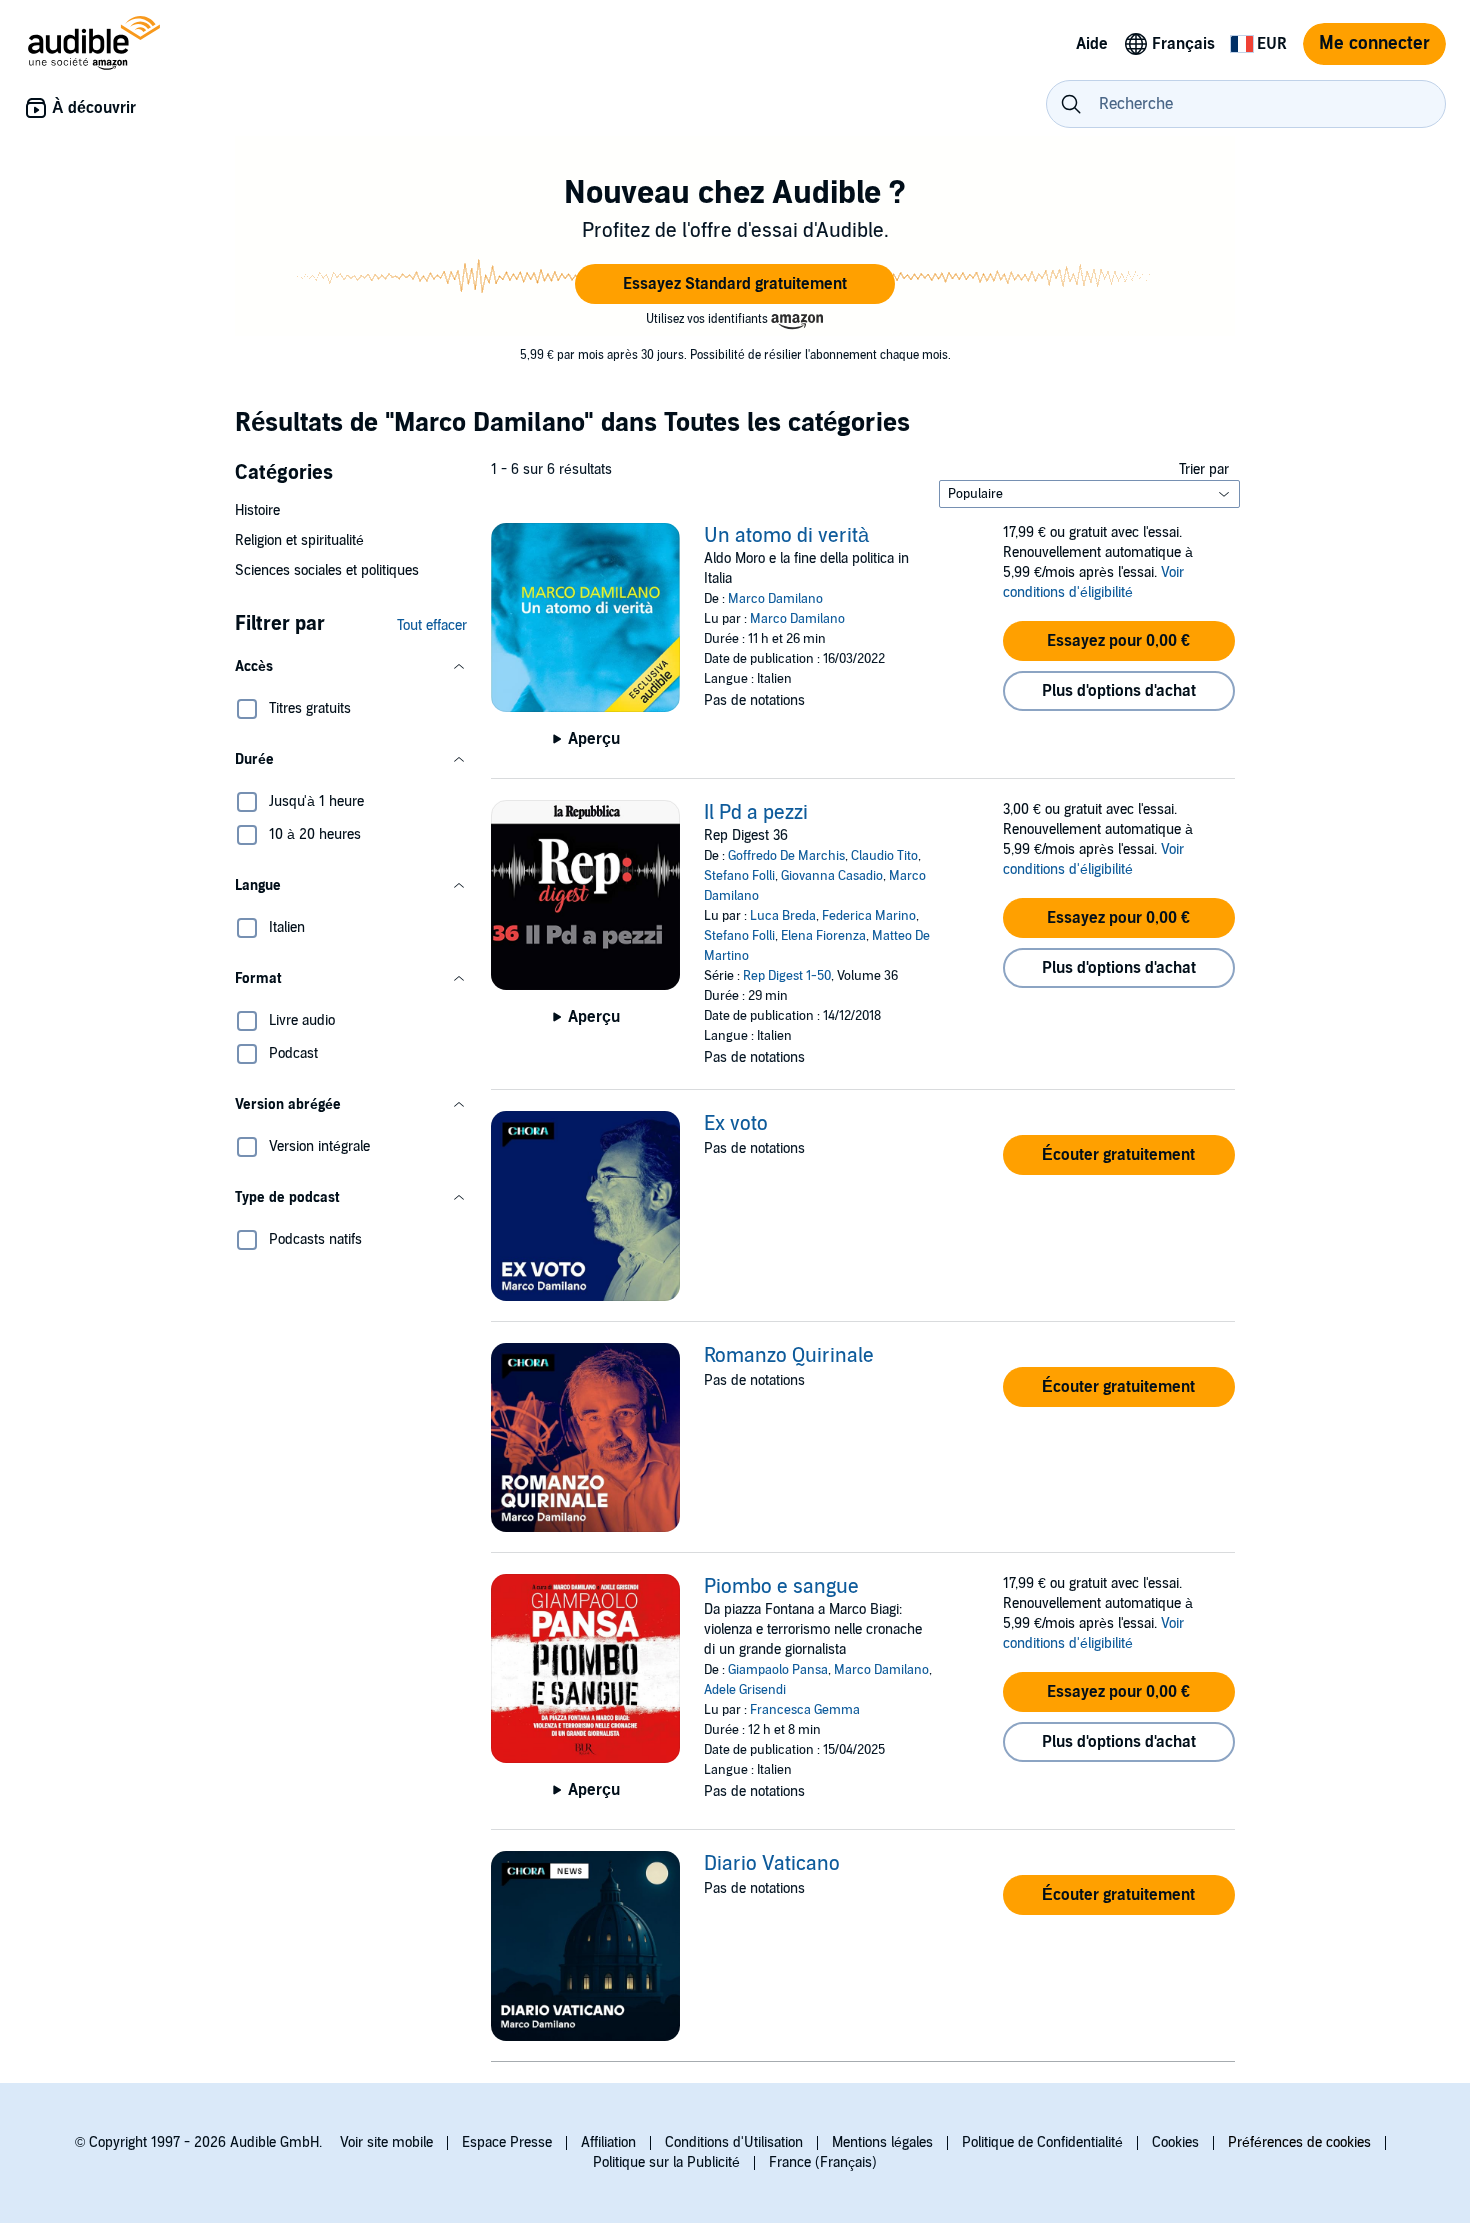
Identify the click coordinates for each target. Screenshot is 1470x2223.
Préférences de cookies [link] (1299, 2142)
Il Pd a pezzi (756, 813)
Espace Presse (507, 2142)
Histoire (257, 510)
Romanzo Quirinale (789, 1356)
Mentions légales (882, 2142)
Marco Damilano (775, 599)
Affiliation (608, 2142)
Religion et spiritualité (299, 540)
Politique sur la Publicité (666, 2162)
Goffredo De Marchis (786, 856)
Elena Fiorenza (823, 936)
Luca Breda (783, 916)
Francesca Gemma (805, 1710)
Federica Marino (869, 916)
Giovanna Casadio (832, 876)
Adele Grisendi (745, 1690)
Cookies (1175, 2142)
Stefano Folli (739, 876)
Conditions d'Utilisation (734, 2142)
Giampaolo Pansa (778, 1670)
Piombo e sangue (781, 1587)
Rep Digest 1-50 (787, 976)
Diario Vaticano (772, 1864)
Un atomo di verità (786, 536)
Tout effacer (432, 625)
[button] (735, 284)
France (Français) (823, 2162)
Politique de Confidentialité (1042, 2142)
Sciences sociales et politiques (327, 570)
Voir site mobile (386, 2142)
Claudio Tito (884, 856)
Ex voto (736, 1124)
